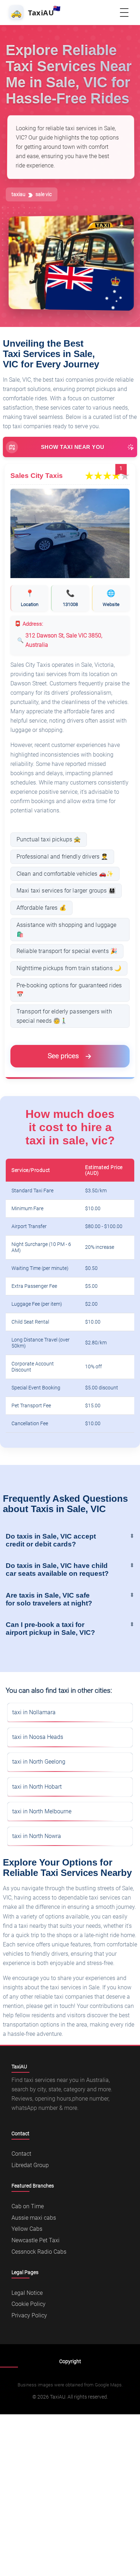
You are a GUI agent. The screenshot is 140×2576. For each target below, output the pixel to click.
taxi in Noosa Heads (38, 1737)
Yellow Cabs (27, 2229)
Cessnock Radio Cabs (39, 2252)
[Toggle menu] (124, 13)
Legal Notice (27, 2293)
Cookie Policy (29, 2304)
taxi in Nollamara (34, 1712)
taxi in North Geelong (39, 1762)
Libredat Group (30, 2165)
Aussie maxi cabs (34, 2218)
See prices (63, 1056)
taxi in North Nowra (37, 1836)
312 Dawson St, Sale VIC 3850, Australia (64, 640)
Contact (21, 2154)
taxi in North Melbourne (42, 1811)
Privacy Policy (29, 2315)
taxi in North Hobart (37, 1787)
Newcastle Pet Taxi (36, 2240)
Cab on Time (28, 2206)
